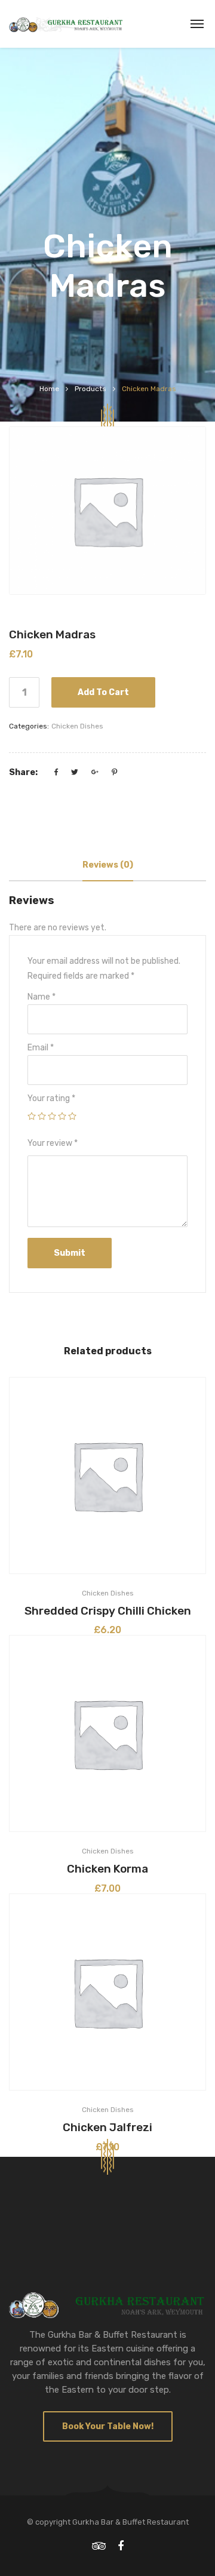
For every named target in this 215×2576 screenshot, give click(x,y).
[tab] (108, 865)
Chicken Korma (107, 1869)
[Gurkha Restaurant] (66, 24)
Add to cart (103, 692)
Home (49, 389)
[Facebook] (56, 772)
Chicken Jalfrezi (107, 2127)
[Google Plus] (95, 772)
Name (42, 997)
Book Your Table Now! (108, 2426)
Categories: (29, 726)
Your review (53, 1143)
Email (41, 1048)
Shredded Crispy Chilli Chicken (108, 1611)
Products (90, 389)
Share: (23, 772)
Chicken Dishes (77, 726)
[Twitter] (75, 772)
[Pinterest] (114, 772)
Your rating (51, 1098)
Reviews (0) (108, 865)
